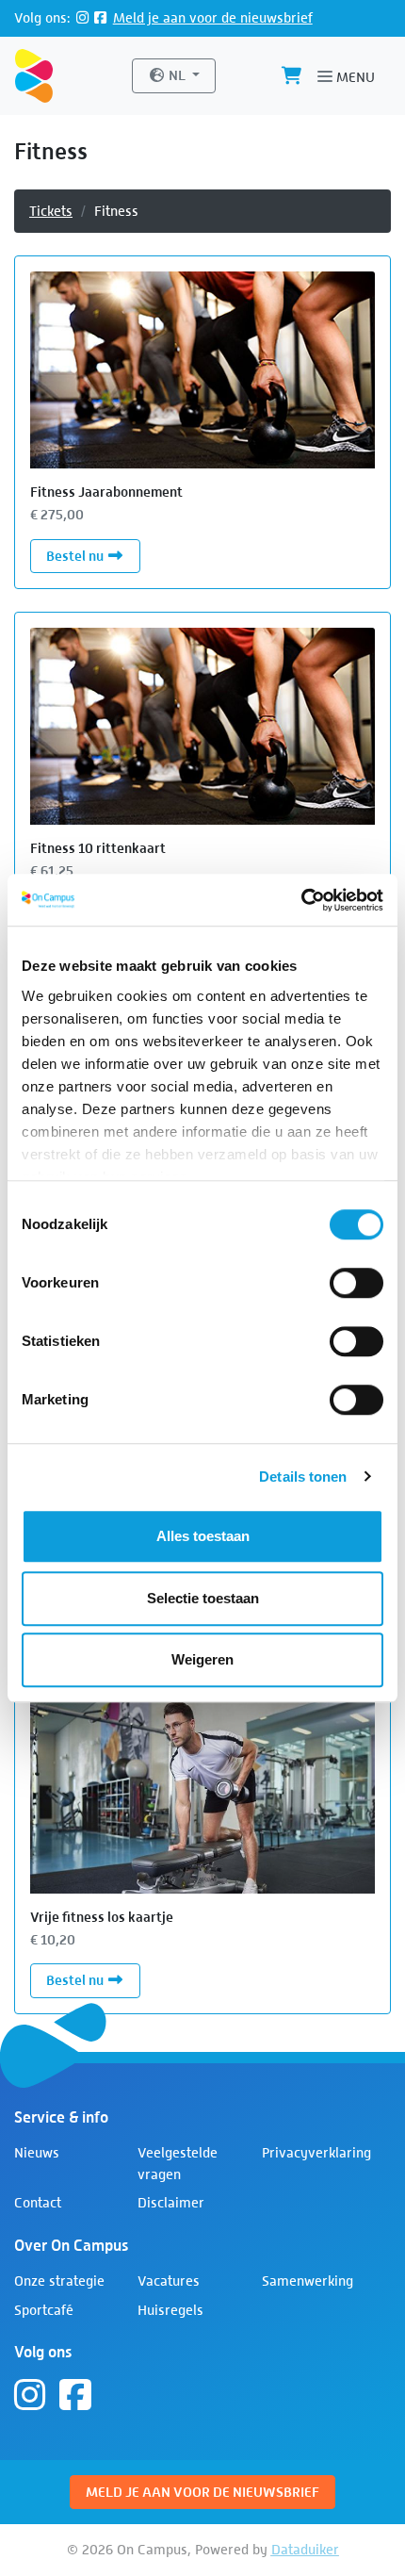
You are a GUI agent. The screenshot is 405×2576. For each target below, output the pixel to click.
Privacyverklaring (316, 2152)
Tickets (51, 211)
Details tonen (303, 1477)
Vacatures (169, 2281)
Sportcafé (44, 2310)
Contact (38, 2202)
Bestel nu (93, 555)
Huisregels (170, 2310)
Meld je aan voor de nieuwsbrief (213, 17)
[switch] (356, 1283)
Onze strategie (59, 2281)
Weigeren (202, 1659)
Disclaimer (171, 2202)
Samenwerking (308, 2281)
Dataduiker (305, 2549)
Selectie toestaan (203, 1598)
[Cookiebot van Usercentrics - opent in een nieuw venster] (301, 900)
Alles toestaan (203, 1536)
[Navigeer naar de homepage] (34, 76)
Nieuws (37, 2152)
